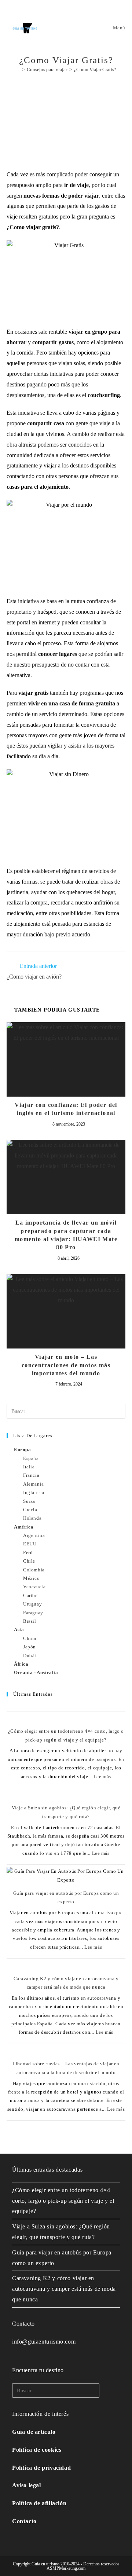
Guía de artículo (34, 2432)
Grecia (30, 1510)
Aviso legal (27, 2485)
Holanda (32, 1518)
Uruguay (32, 1604)
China (30, 1638)
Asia (19, 1630)
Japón (30, 1647)
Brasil (30, 1621)
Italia (29, 1467)
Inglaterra (34, 1492)
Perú (28, 1553)
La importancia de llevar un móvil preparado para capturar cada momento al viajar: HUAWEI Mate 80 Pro (66, 1235)
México (32, 1578)
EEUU (30, 1544)
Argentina (34, 1535)
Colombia (34, 1570)
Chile (29, 1561)
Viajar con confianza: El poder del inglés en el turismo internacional (66, 1109)
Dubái (30, 1656)
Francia (31, 1475)
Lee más (102, 1777)
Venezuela (34, 1587)
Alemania (34, 1484)
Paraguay (33, 1613)
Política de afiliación (39, 2503)
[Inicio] (18, 69)
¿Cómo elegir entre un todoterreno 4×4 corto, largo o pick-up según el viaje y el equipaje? (63, 2201)
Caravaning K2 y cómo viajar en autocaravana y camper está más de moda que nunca (64, 2289)
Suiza (29, 1501)
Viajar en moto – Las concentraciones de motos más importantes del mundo (66, 1365)
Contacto (24, 2521)
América (24, 1527)
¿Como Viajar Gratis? (95, 69)
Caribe (30, 1595)
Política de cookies (37, 2450)
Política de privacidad (41, 2468)
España (31, 1458)
